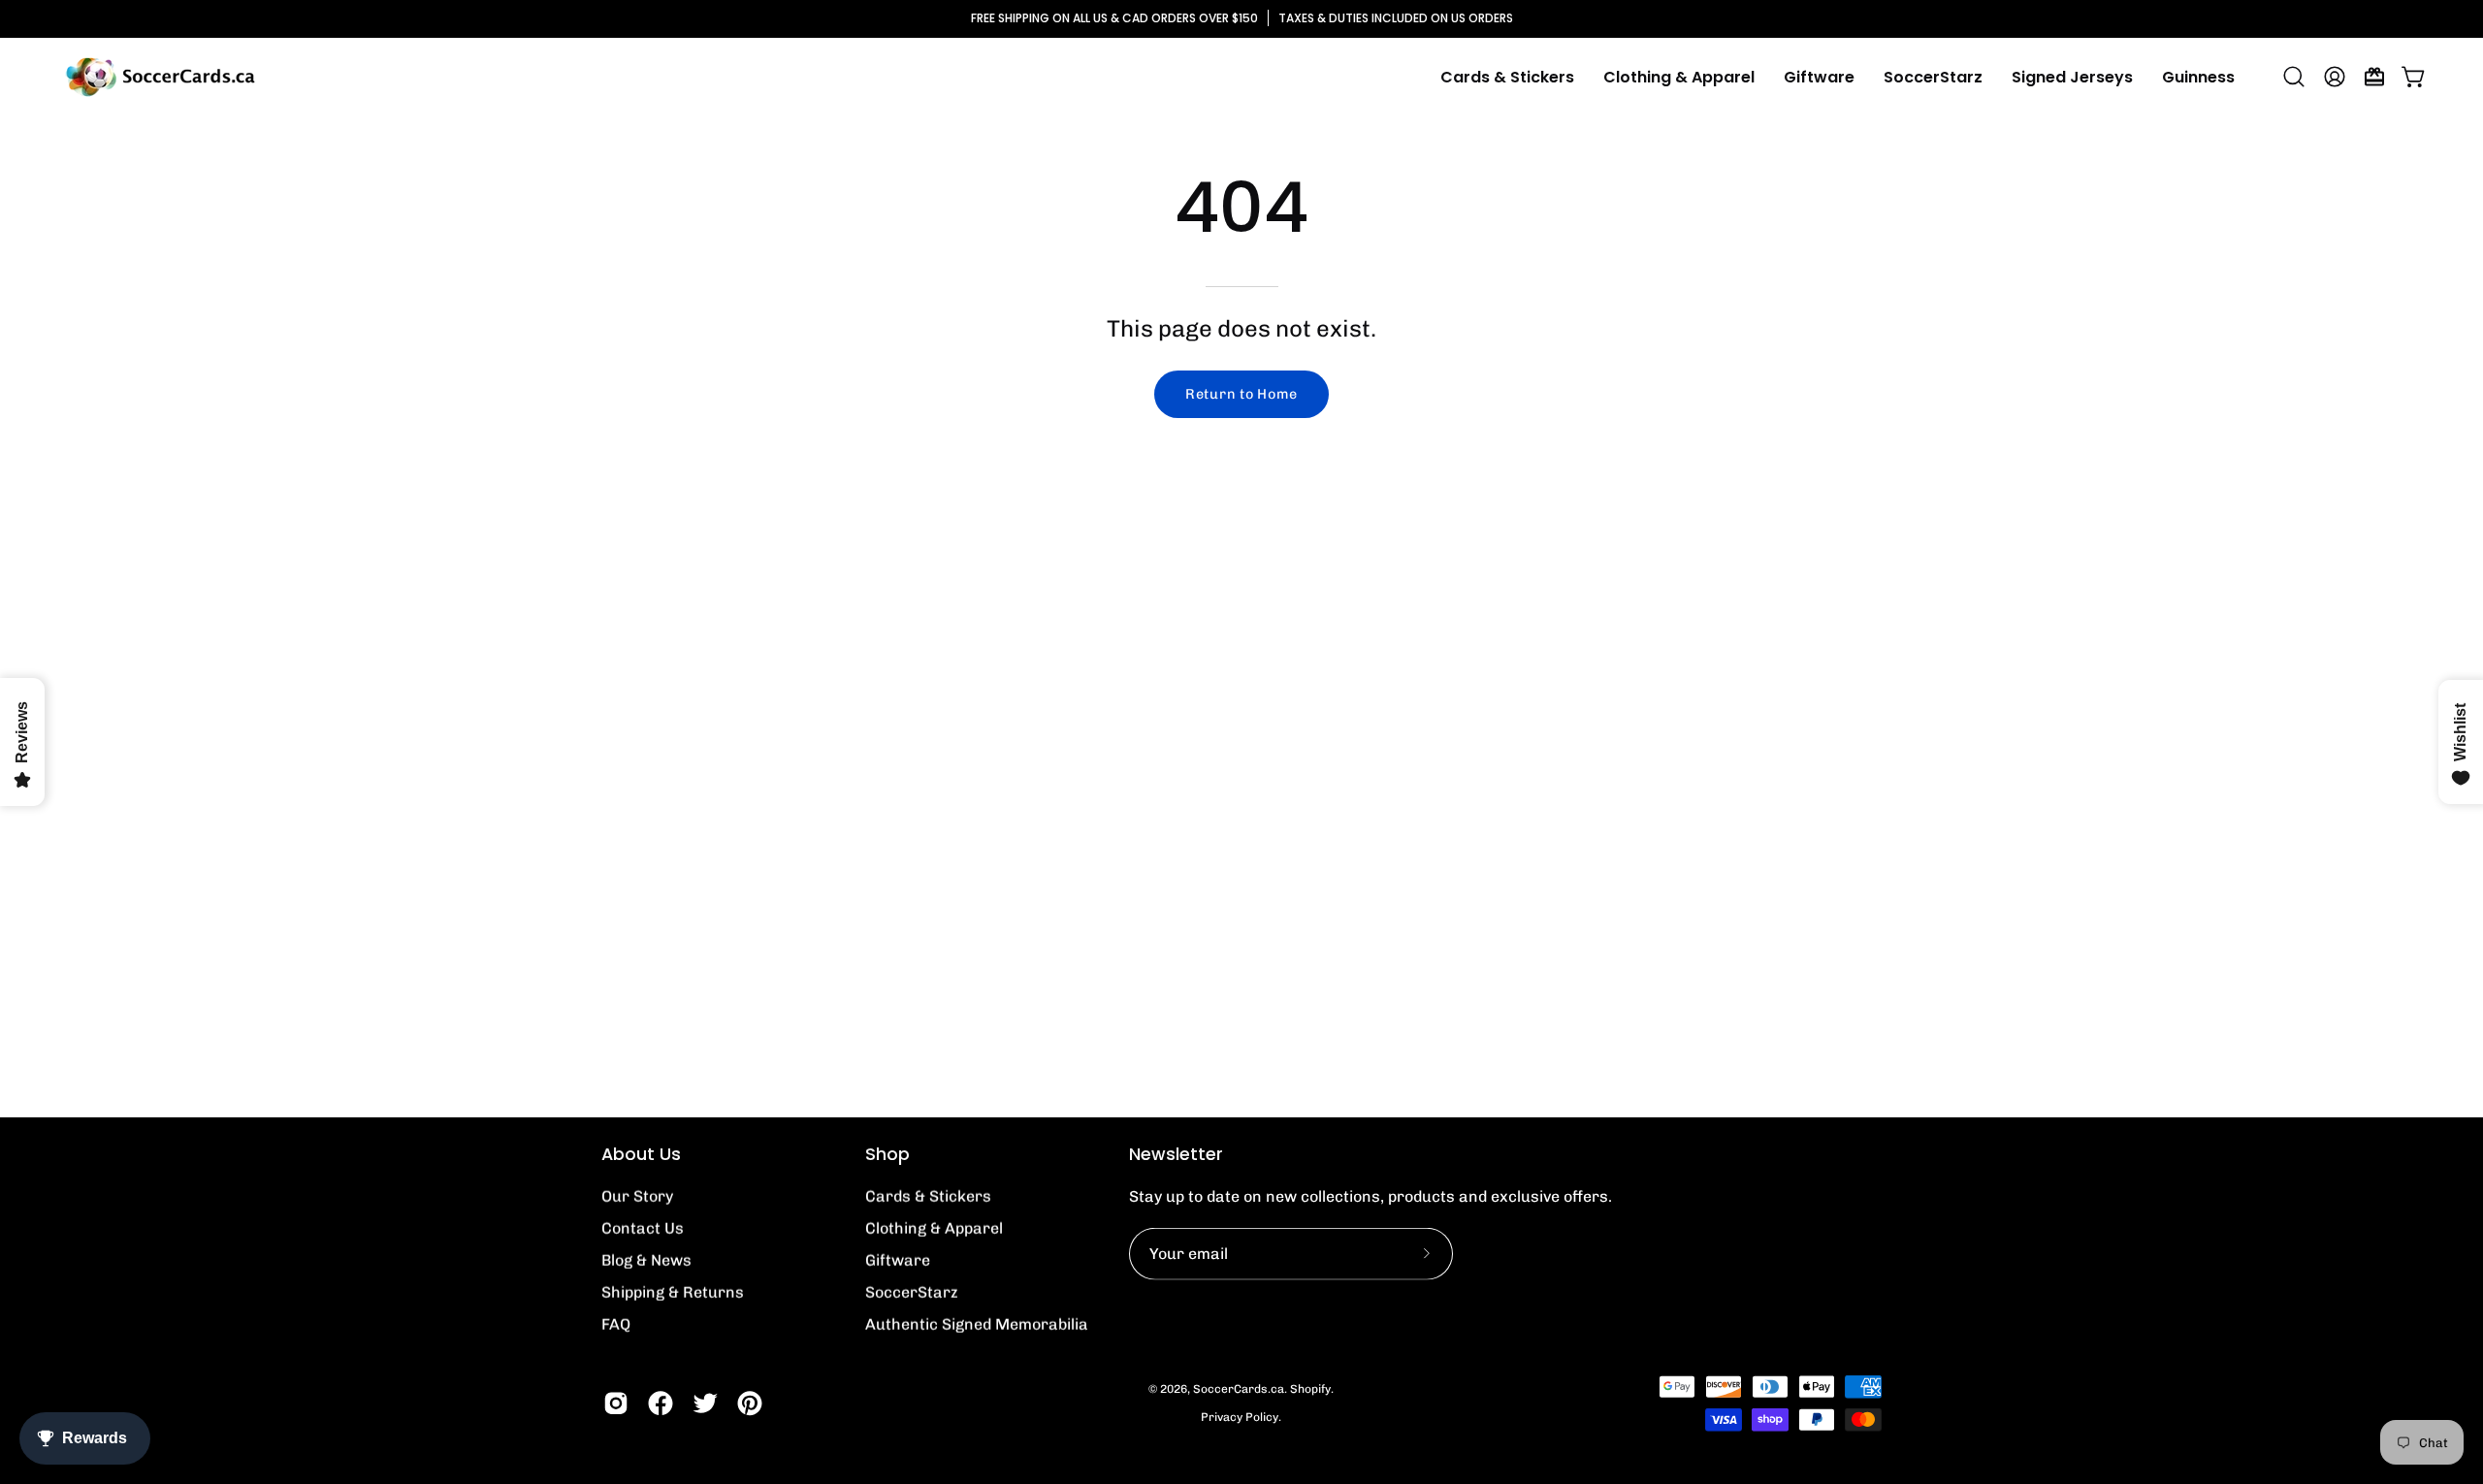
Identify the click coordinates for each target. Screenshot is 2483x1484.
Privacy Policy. (1241, 1417)
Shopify (1310, 1389)
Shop (887, 1154)
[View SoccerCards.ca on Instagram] (616, 1403)
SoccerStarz (912, 1292)
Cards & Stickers (928, 1196)
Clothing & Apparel (934, 1228)
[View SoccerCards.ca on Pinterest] (750, 1403)
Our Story (637, 1196)
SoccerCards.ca (1239, 1389)
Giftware (898, 1260)
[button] (1679, 77)
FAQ (616, 1324)
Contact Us (643, 1228)
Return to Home (1241, 394)
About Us (641, 1154)
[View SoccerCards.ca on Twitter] (705, 1403)
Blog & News (646, 1260)
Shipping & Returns (673, 1292)
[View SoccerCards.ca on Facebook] (661, 1403)
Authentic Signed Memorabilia (977, 1324)
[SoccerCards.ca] (160, 77)
